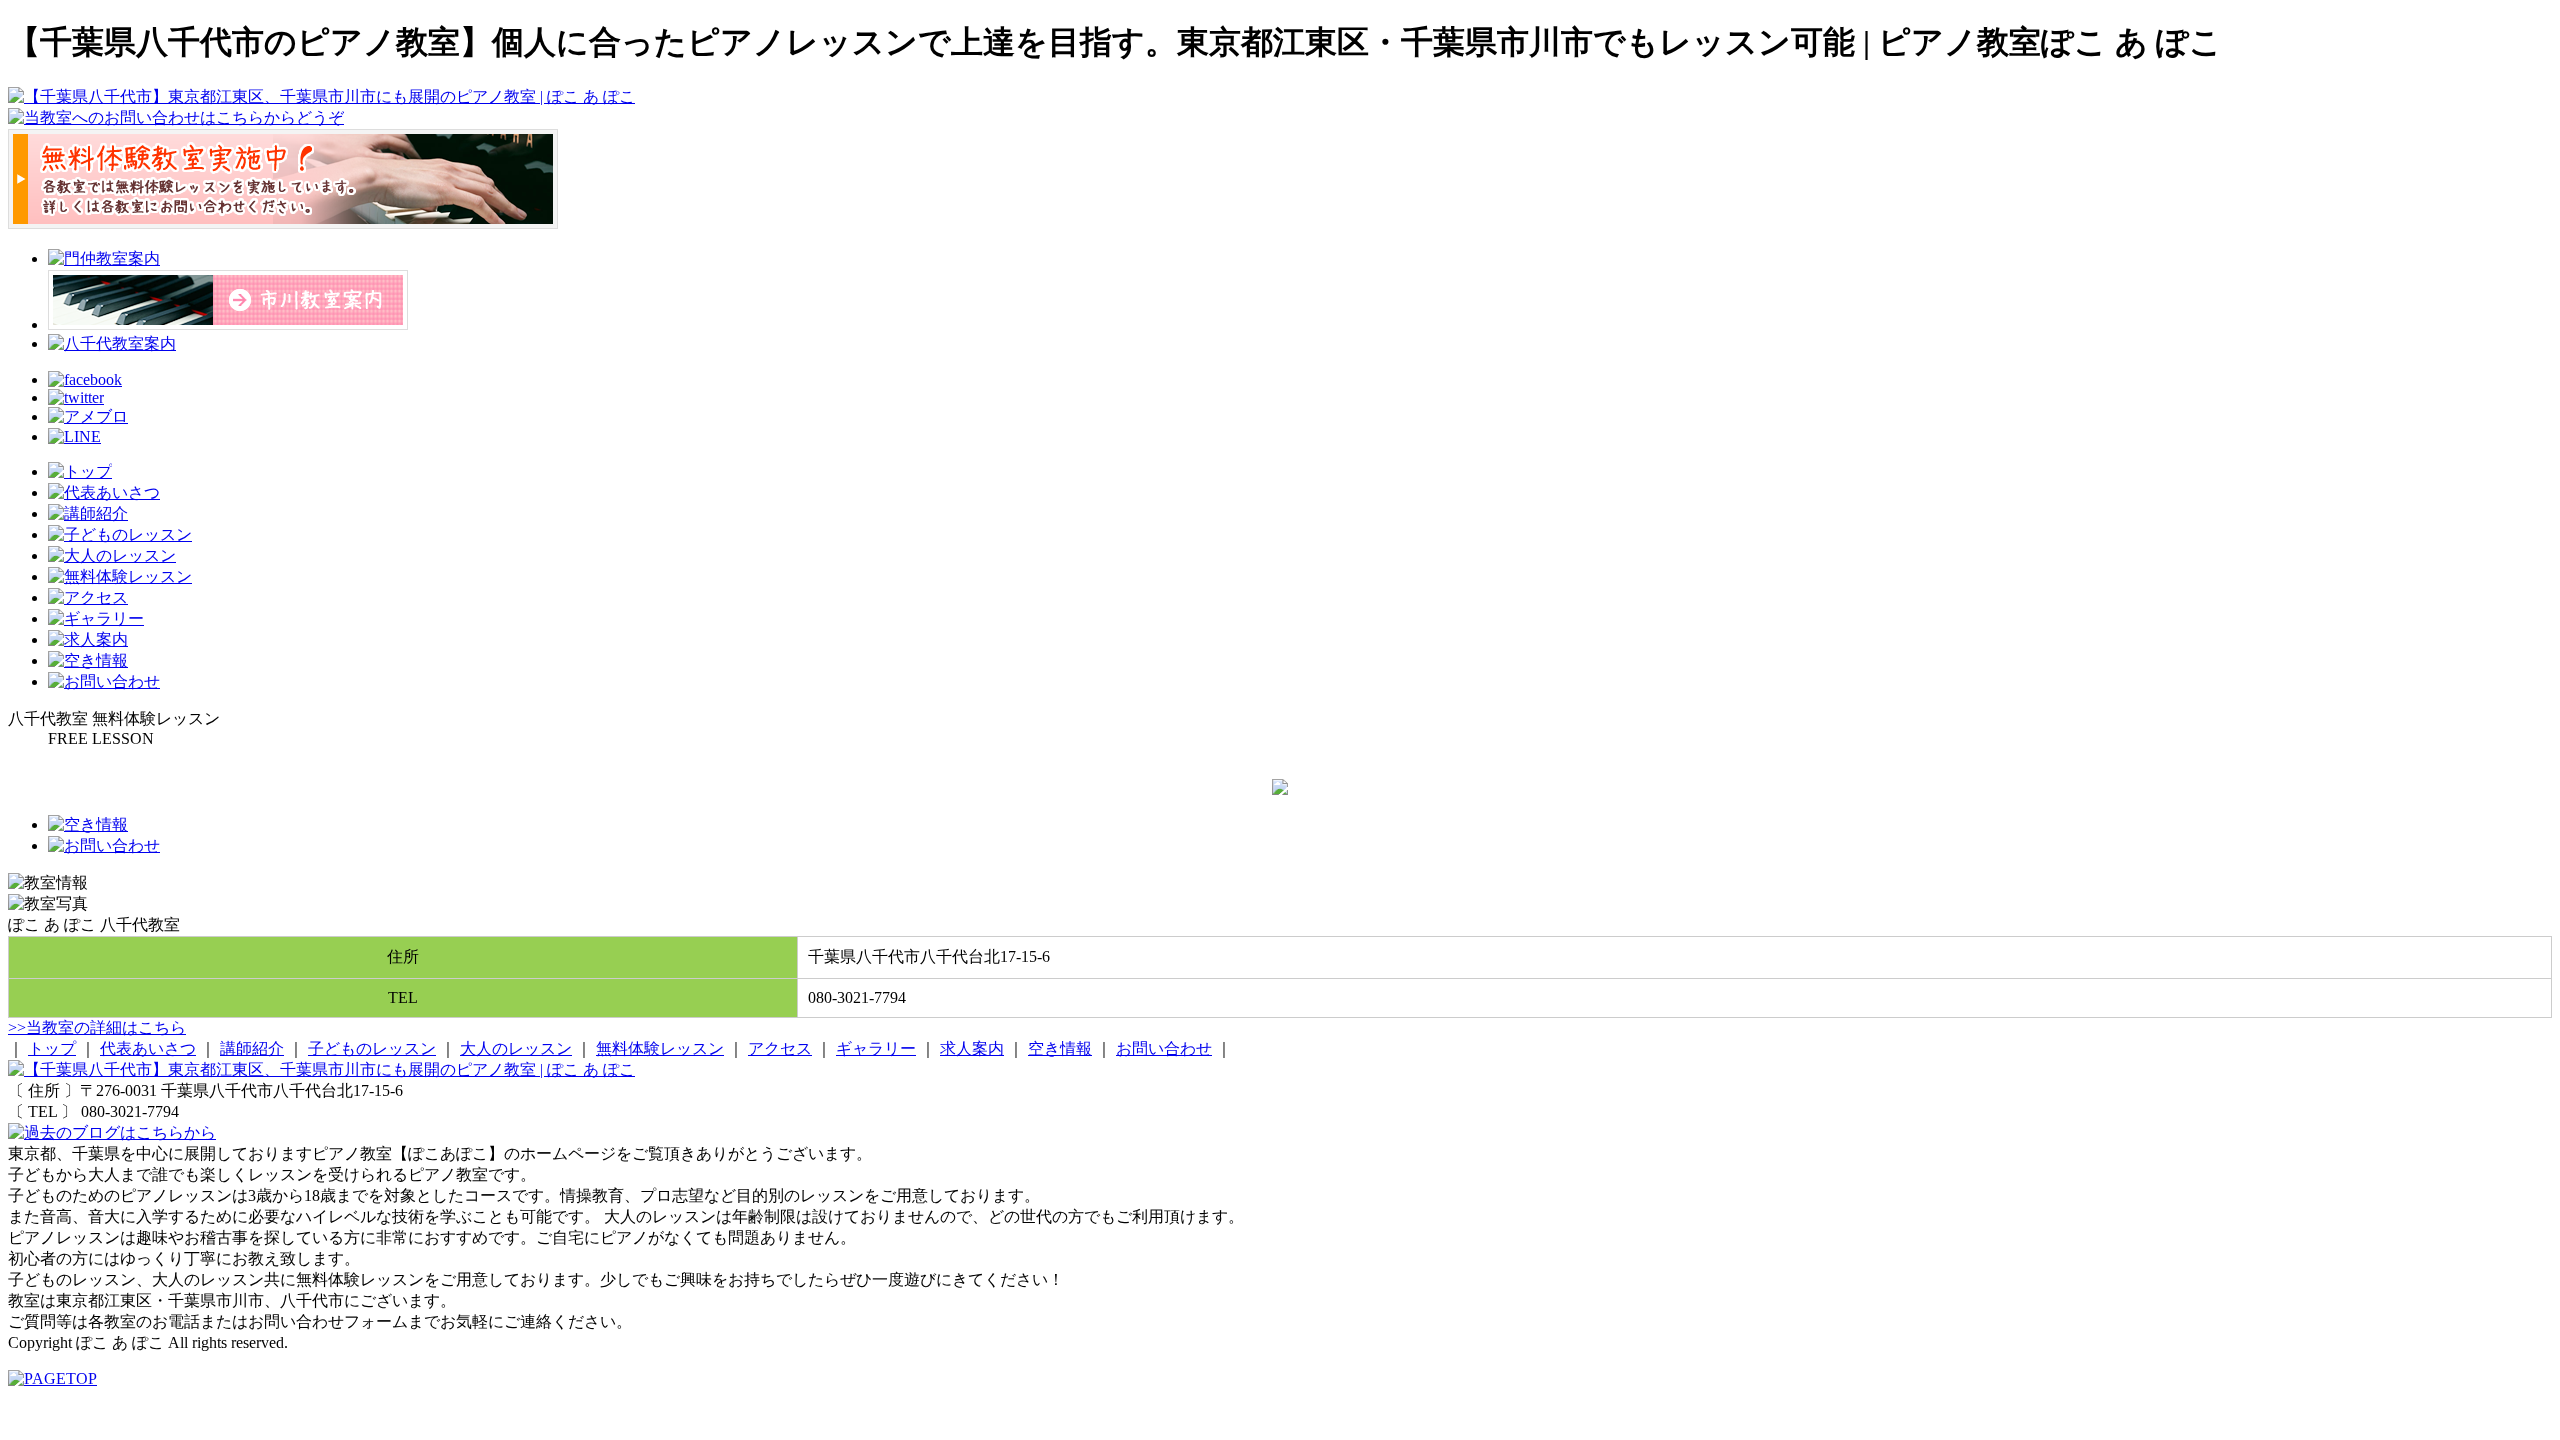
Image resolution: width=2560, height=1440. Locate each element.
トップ (52, 1048)
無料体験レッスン (660, 1048)
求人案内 (972, 1048)
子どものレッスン (372, 1048)
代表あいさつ (148, 1048)
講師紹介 (252, 1048)
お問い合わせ (1164, 1048)
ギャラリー (876, 1048)
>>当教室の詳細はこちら (97, 1027)
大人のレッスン (516, 1048)
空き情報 (1060, 1048)
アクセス (780, 1048)
